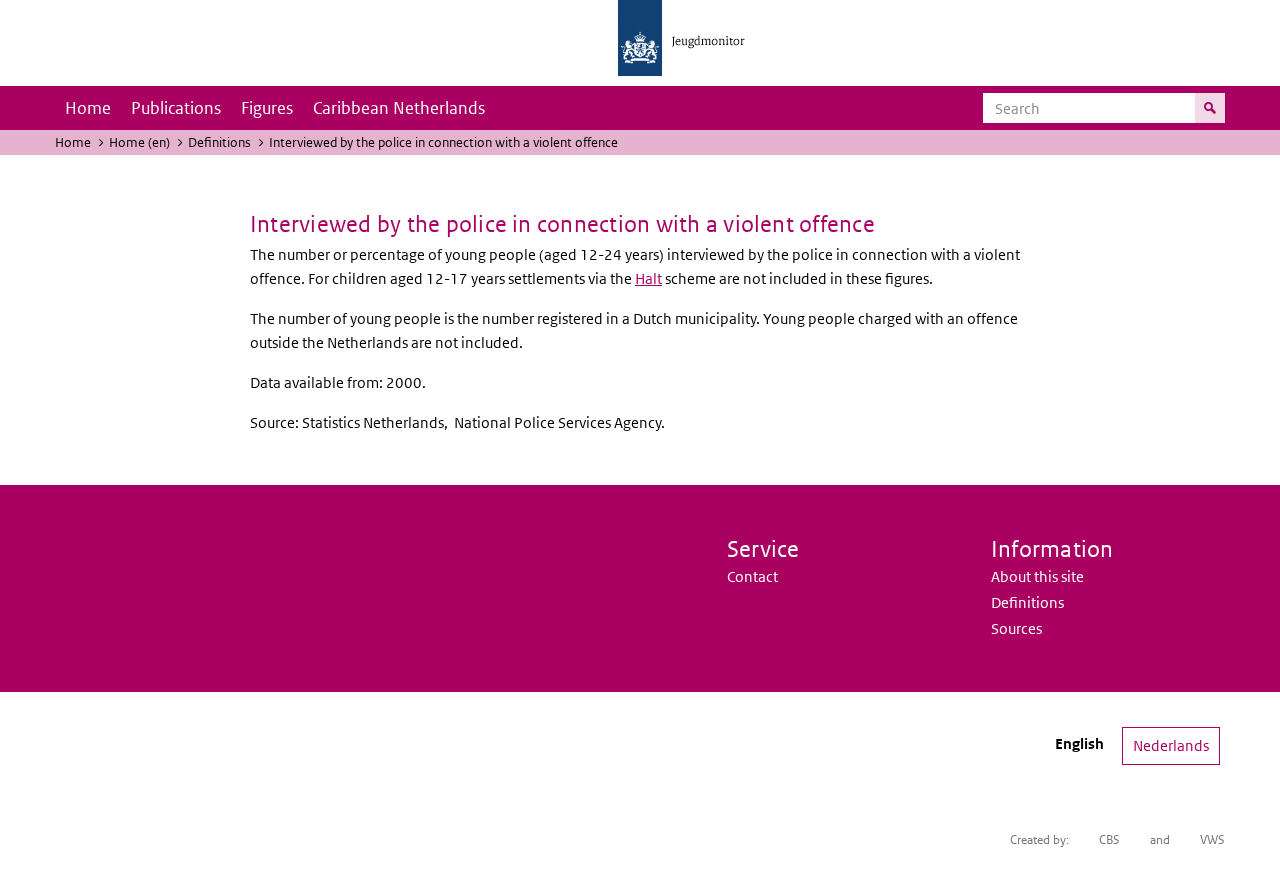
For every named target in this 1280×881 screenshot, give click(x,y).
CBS (1109, 839)
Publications (176, 108)
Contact (752, 576)
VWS (1212, 839)
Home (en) (139, 142)
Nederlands (1171, 745)
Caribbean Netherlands (399, 108)
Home (88, 108)
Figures (267, 108)
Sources (1016, 628)
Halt (648, 278)
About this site (1037, 576)
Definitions (219, 142)
